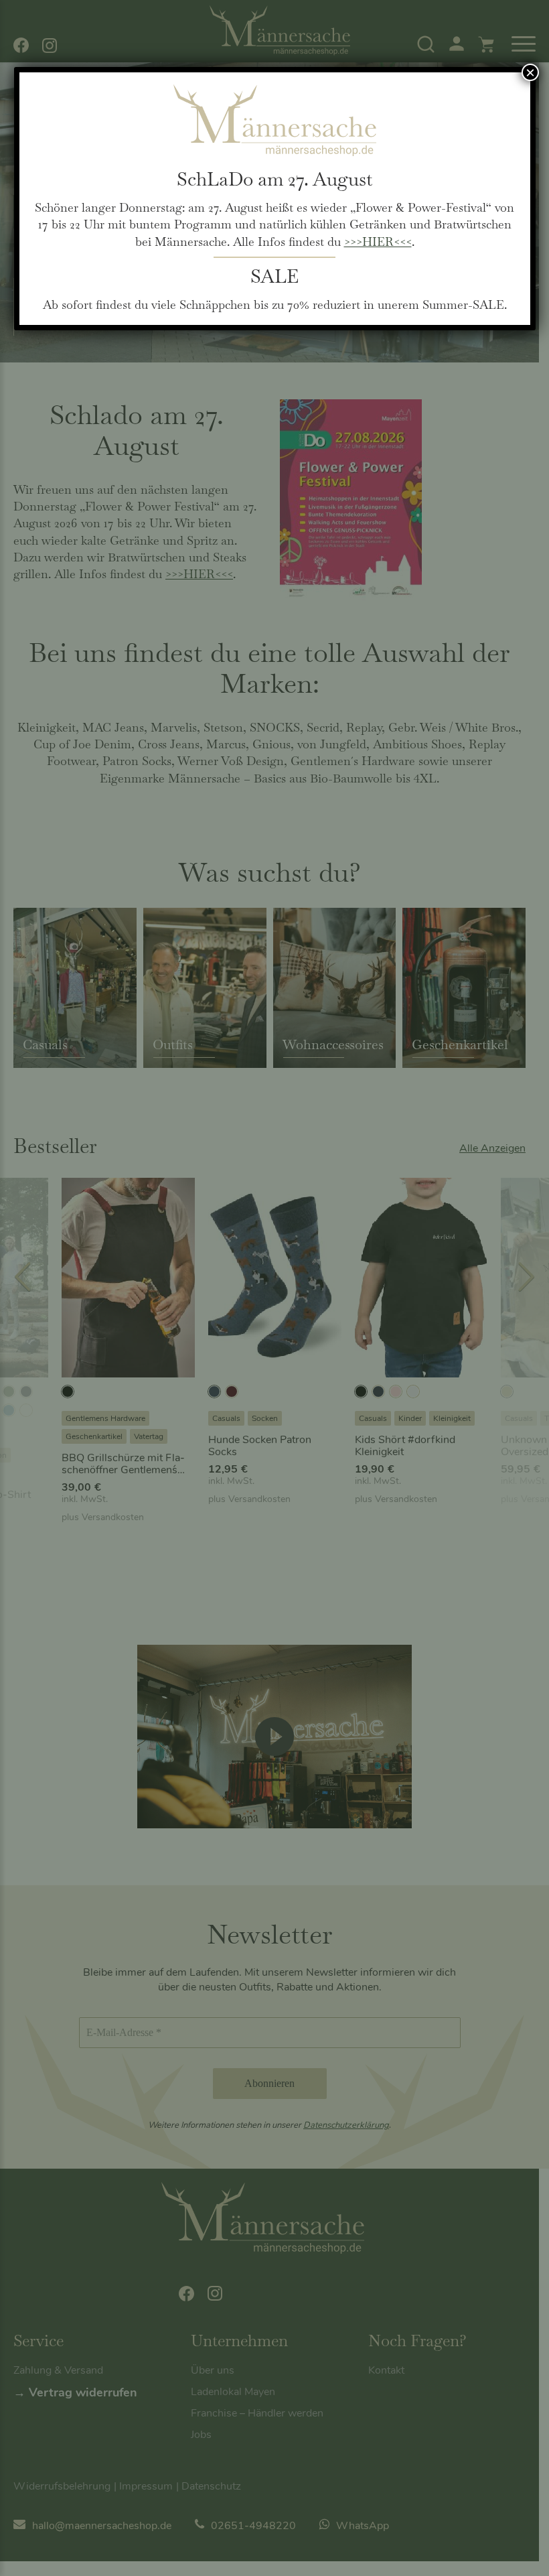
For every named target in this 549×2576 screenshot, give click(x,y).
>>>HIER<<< (378, 242)
